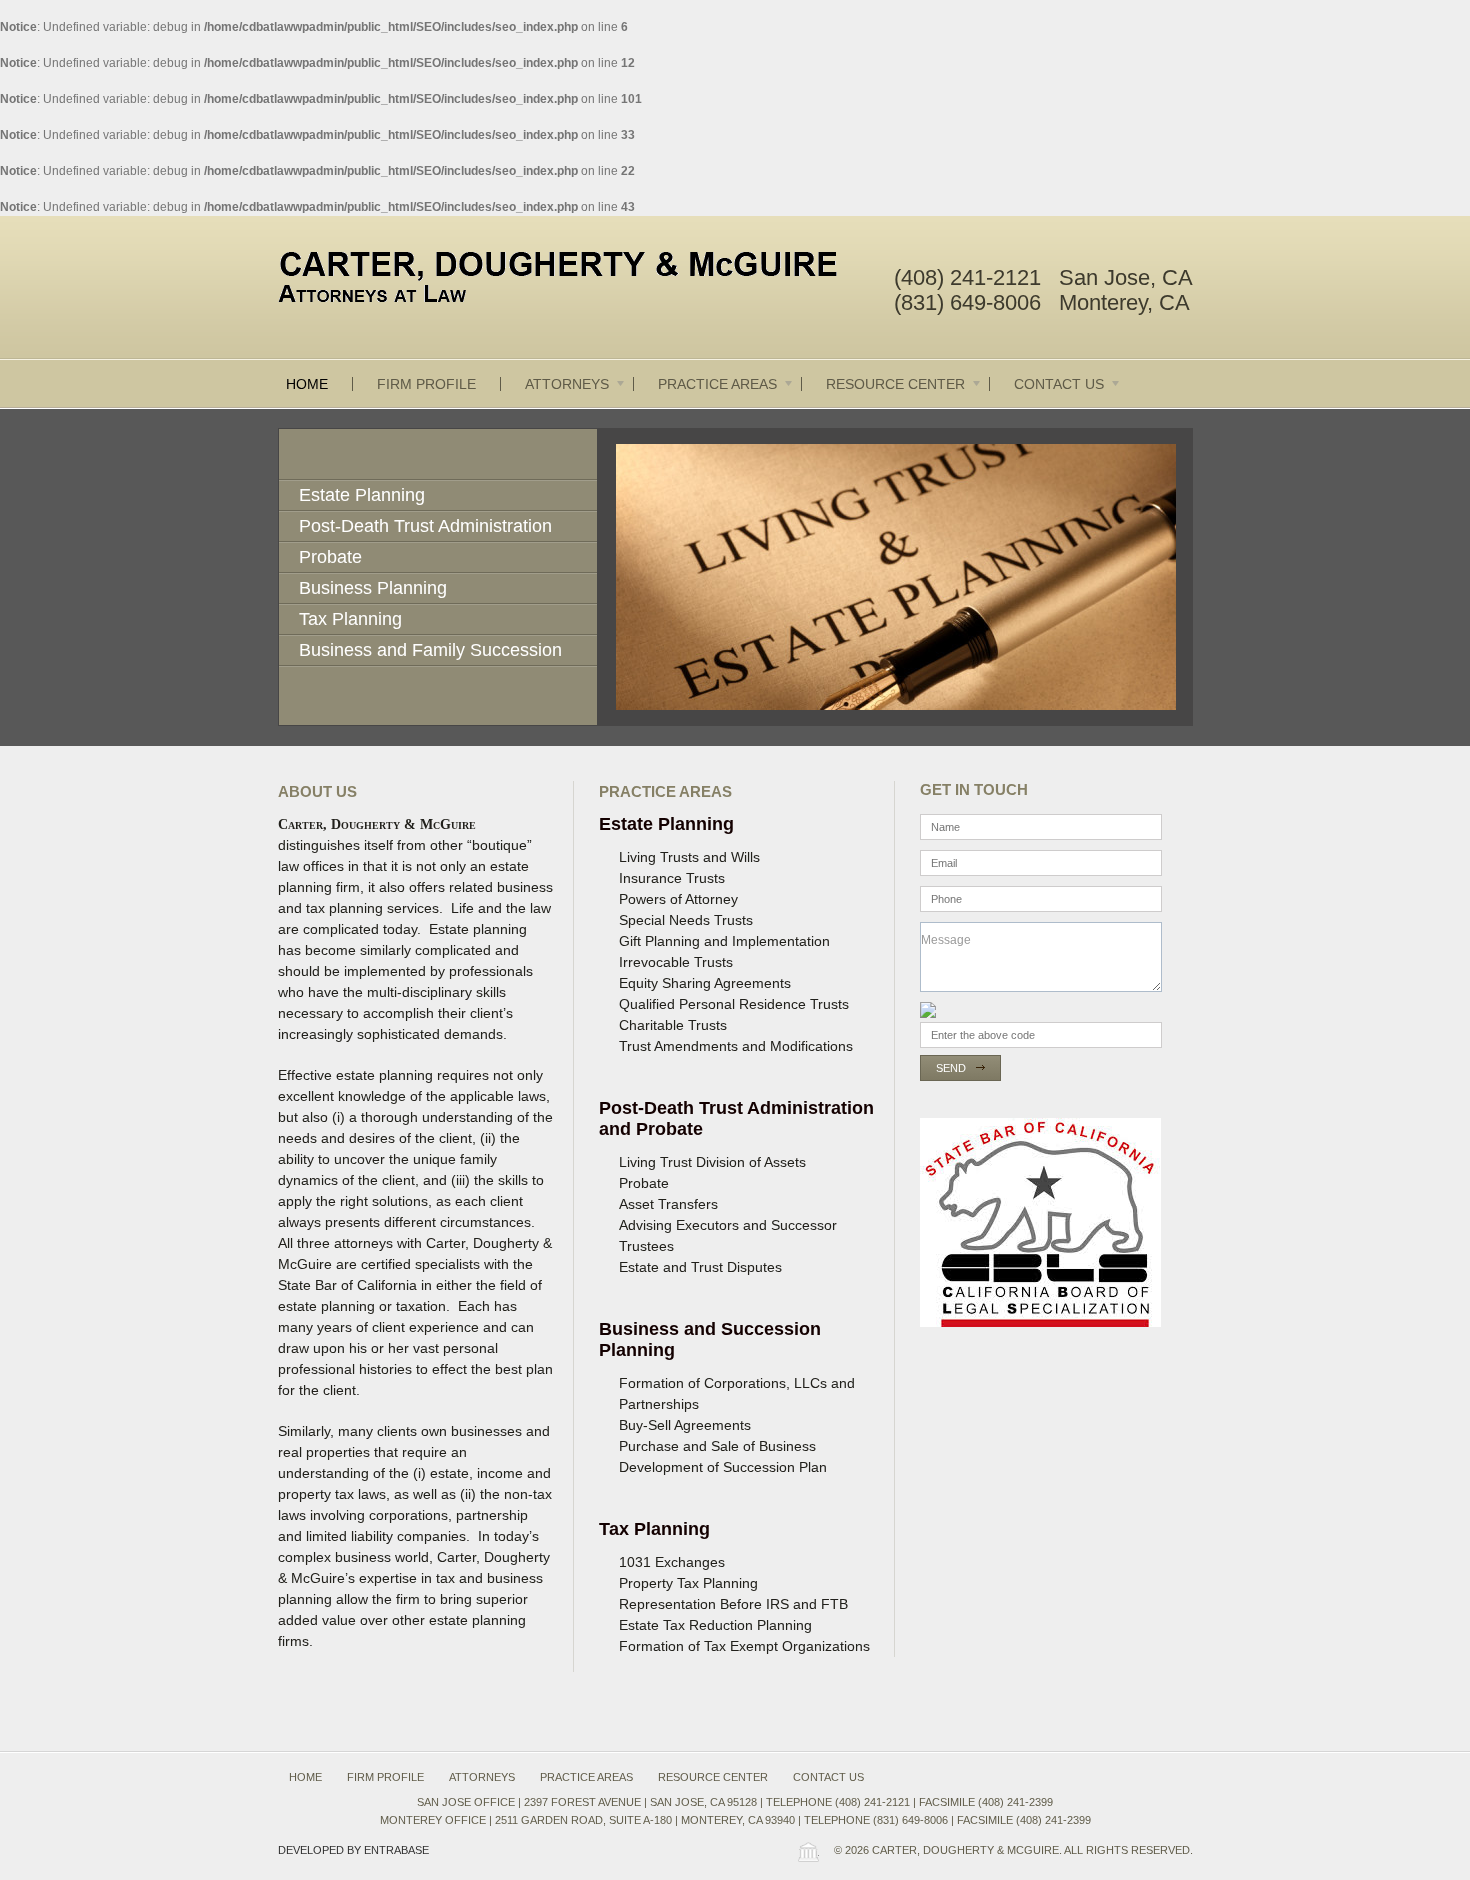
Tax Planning (350, 619)
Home (307, 384)
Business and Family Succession (430, 650)
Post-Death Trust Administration (425, 526)
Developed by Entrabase (353, 1850)
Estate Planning (362, 495)
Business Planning (373, 588)
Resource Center (895, 384)
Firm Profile (426, 384)
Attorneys (567, 384)
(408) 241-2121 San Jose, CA (1043, 277)
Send (951, 1068)
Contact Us (1059, 384)
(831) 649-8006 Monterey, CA (1042, 302)
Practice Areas (717, 384)
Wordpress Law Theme (808, 1851)
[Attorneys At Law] (575, 281)
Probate (330, 557)
